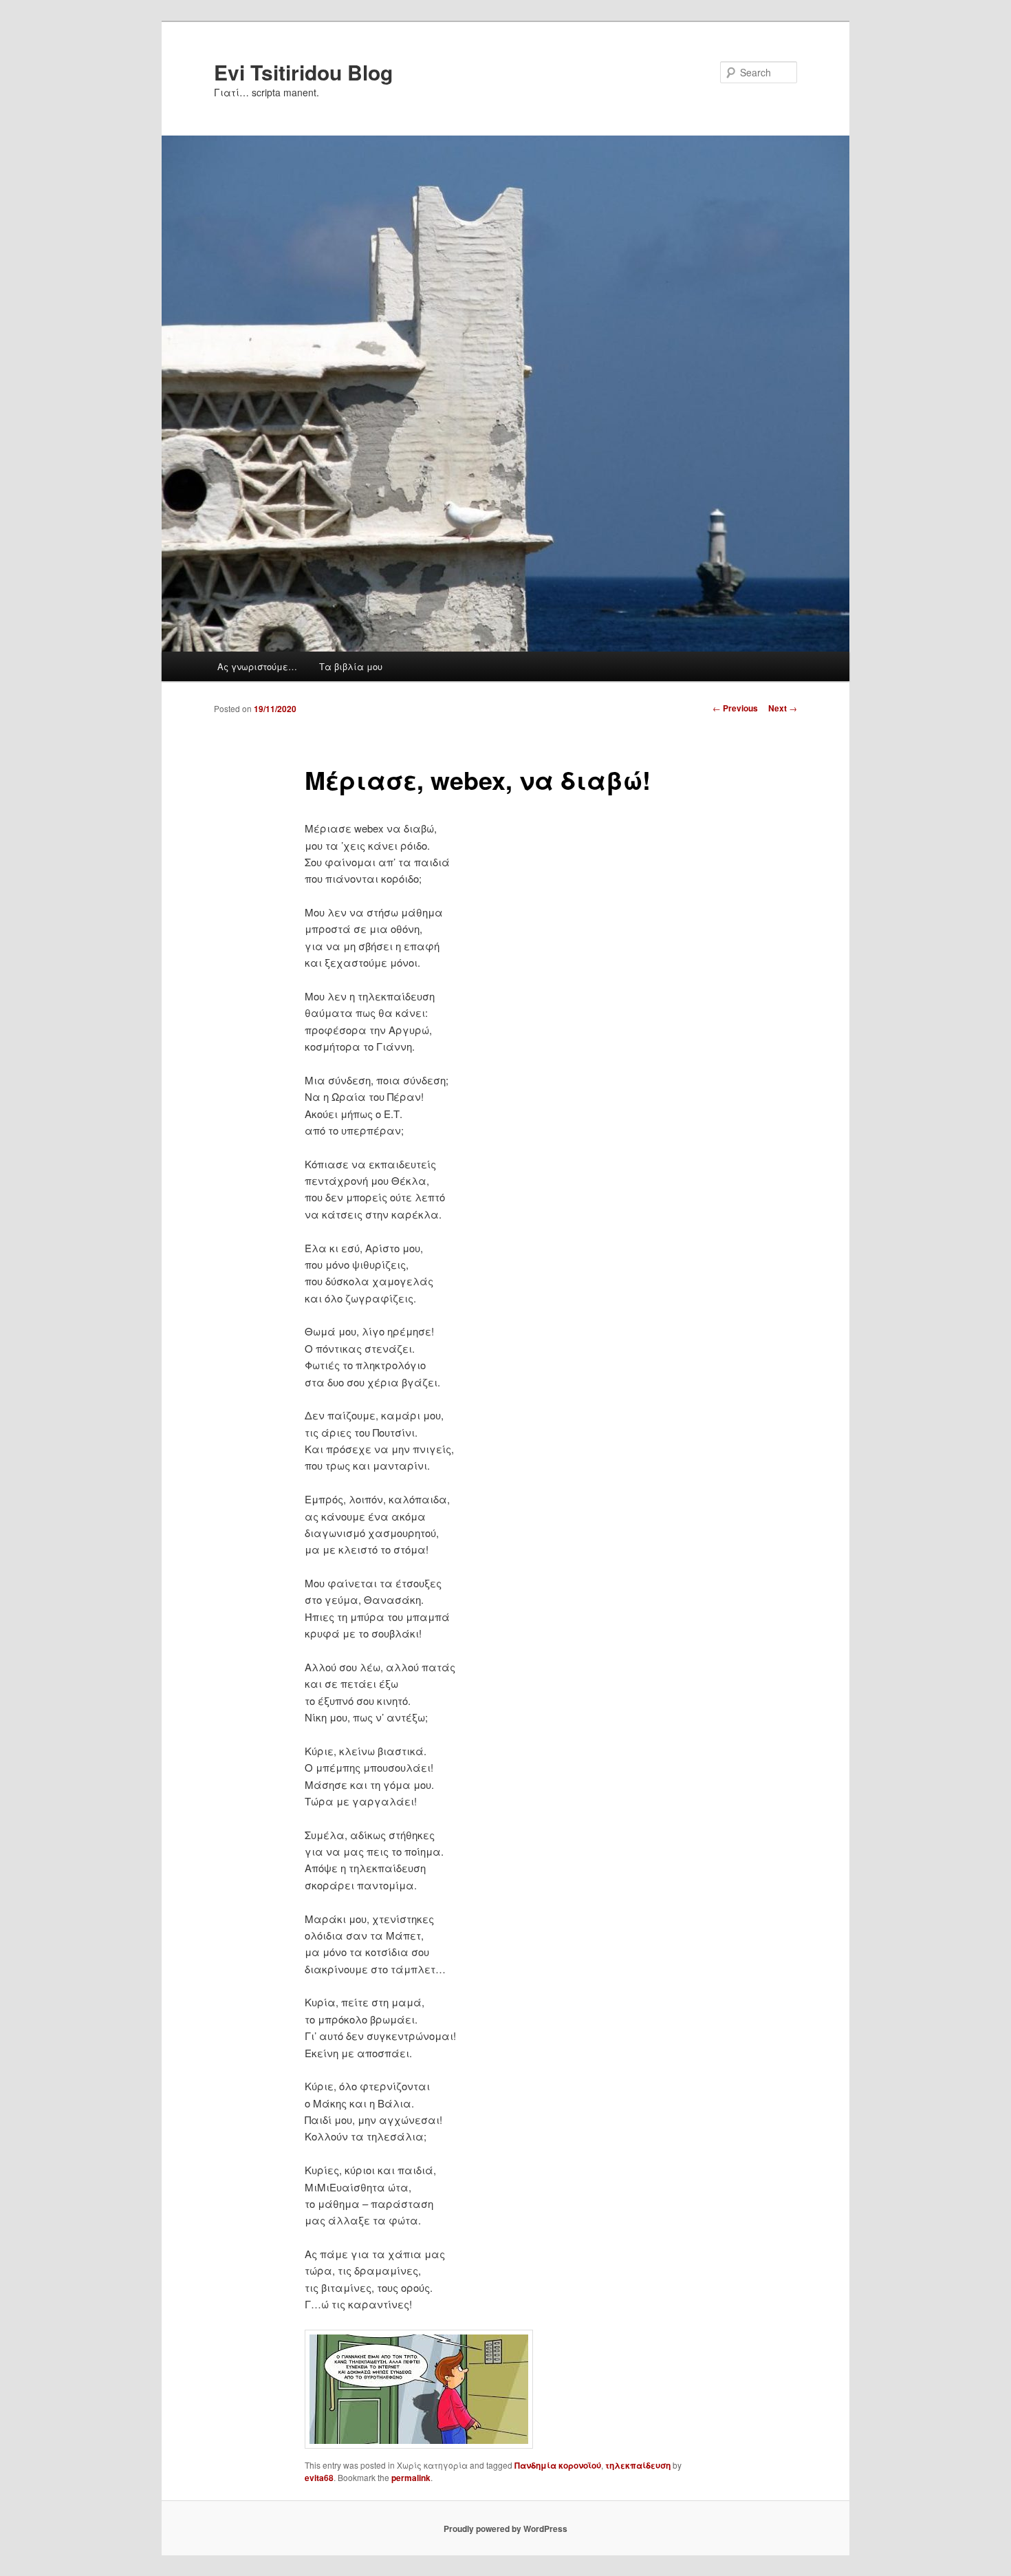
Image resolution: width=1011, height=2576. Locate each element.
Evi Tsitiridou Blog (303, 72)
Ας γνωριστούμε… (257, 666)
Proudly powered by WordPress (505, 2529)
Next (783, 708)
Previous (735, 708)
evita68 (319, 2478)
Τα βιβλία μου (351, 666)
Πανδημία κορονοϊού (558, 2465)
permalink (411, 2478)
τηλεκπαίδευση (638, 2465)
